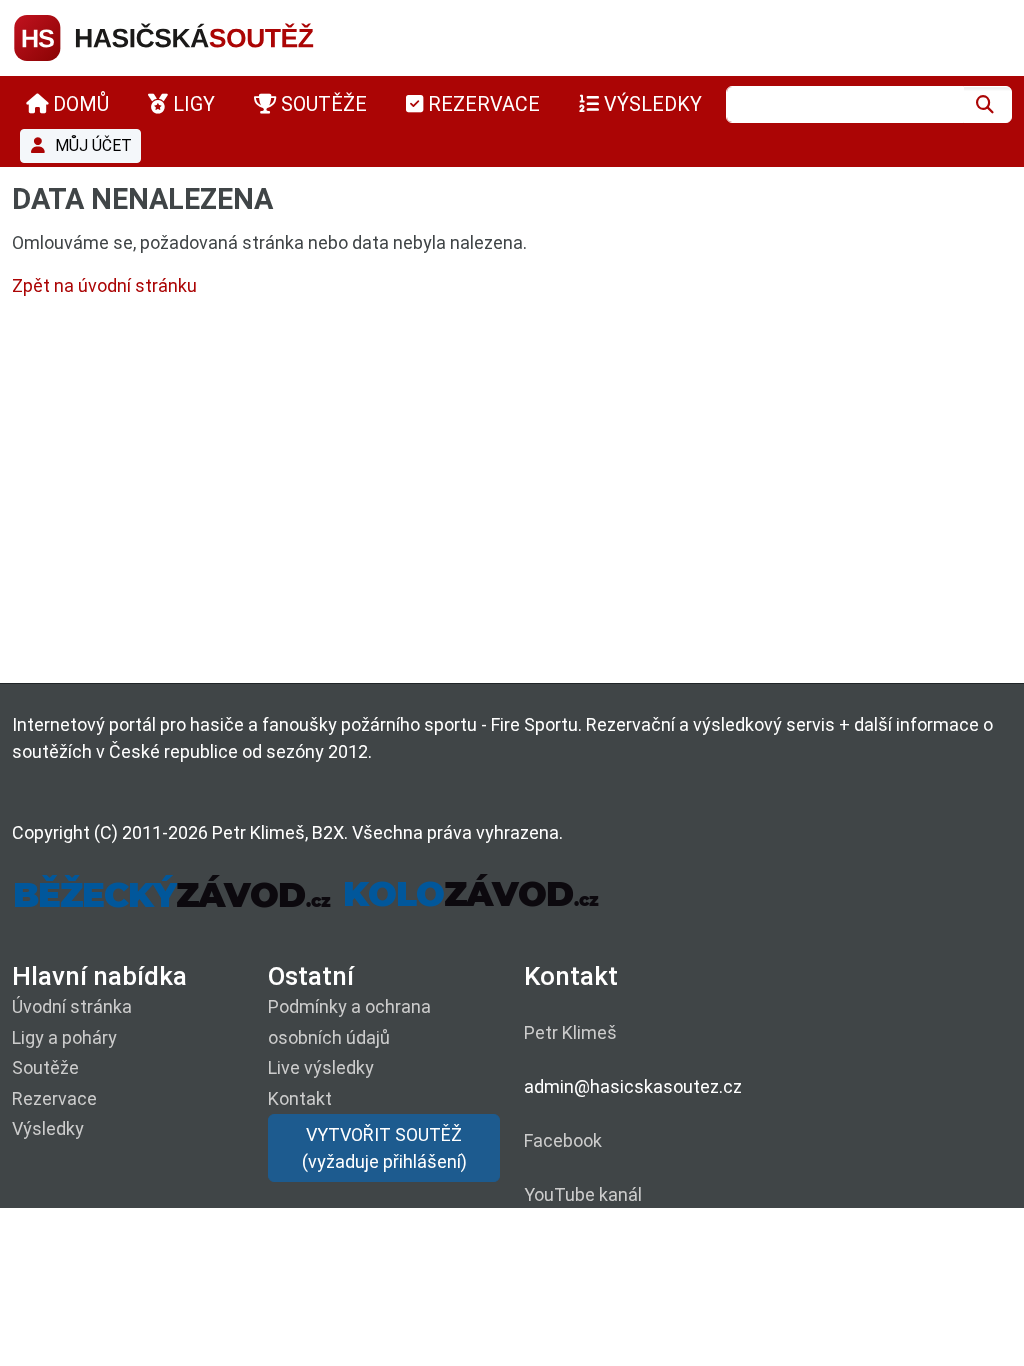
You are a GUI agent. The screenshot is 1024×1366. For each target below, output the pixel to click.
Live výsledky (321, 1067)
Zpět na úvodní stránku (104, 285)
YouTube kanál (583, 1194)
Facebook (563, 1140)
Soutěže (45, 1067)
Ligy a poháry (64, 1037)
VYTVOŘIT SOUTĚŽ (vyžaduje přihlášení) (384, 1148)
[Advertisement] (512, 495)
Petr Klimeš (570, 1032)
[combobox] (845, 104)
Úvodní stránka (72, 1006)
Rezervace (54, 1098)
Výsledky (48, 1128)
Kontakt (300, 1098)
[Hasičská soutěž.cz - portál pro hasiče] (202, 36)
